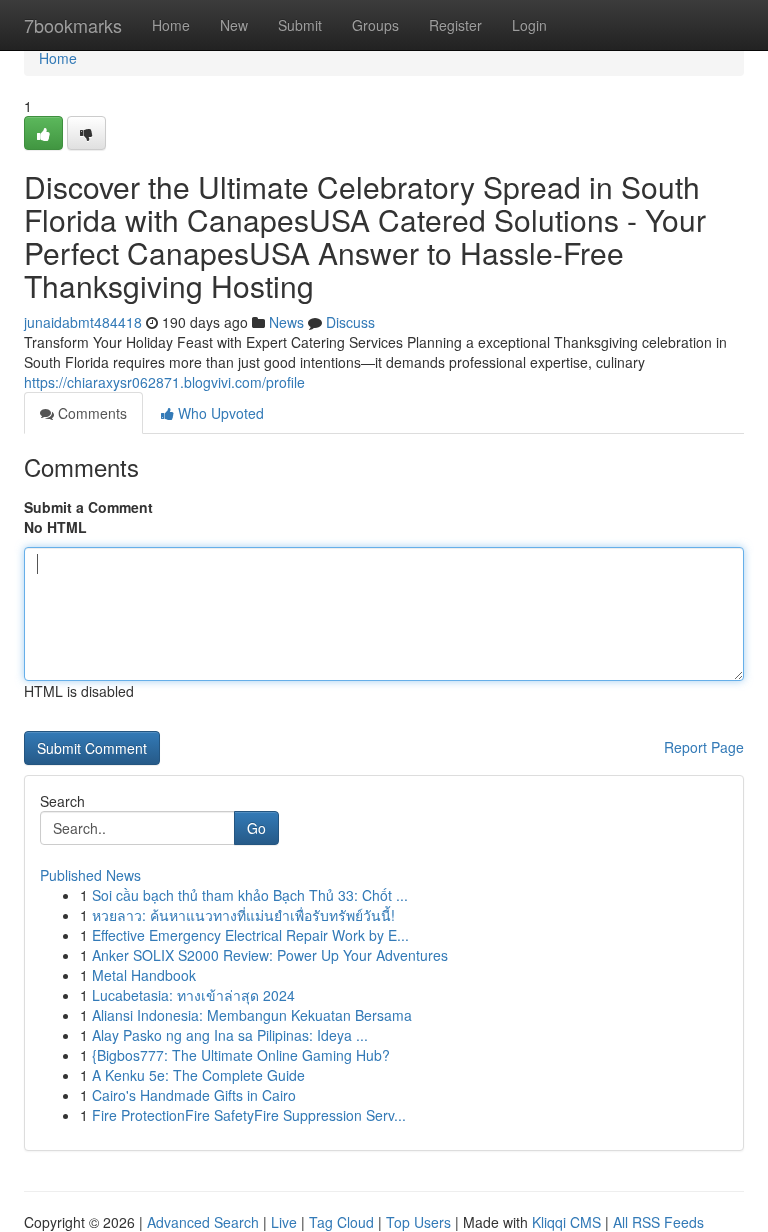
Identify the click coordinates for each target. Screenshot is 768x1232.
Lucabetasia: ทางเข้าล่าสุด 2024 (193, 995)
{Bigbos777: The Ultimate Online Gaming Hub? (241, 1055)
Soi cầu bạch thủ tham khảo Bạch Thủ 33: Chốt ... (250, 895)
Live (284, 1222)
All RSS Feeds (658, 1222)
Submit (300, 25)
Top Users (418, 1222)
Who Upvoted (219, 413)
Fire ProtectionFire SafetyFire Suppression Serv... (249, 1115)
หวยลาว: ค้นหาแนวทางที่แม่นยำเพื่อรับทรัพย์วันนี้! (243, 915)
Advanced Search (203, 1222)
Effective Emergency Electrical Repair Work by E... (250, 935)
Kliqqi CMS (566, 1222)
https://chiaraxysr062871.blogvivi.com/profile (164, 382)
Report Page (704, 747)
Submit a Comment (88, 507)
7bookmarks (73, 25)
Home (171, 25)
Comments (90, 413)
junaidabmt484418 (83, 322)
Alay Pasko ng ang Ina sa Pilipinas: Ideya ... (230, 1035)
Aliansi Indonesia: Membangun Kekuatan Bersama (252, 1015)
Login (529, 25)
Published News (90, 875)
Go (256, 828)
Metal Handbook (144, 975)
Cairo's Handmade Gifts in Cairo (194, 1095)
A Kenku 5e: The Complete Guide (198, 1075)
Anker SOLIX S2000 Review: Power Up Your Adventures (270, 955)
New (234, 25)
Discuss (350, 322)
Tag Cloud (341, 1222)
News (286, 322)
